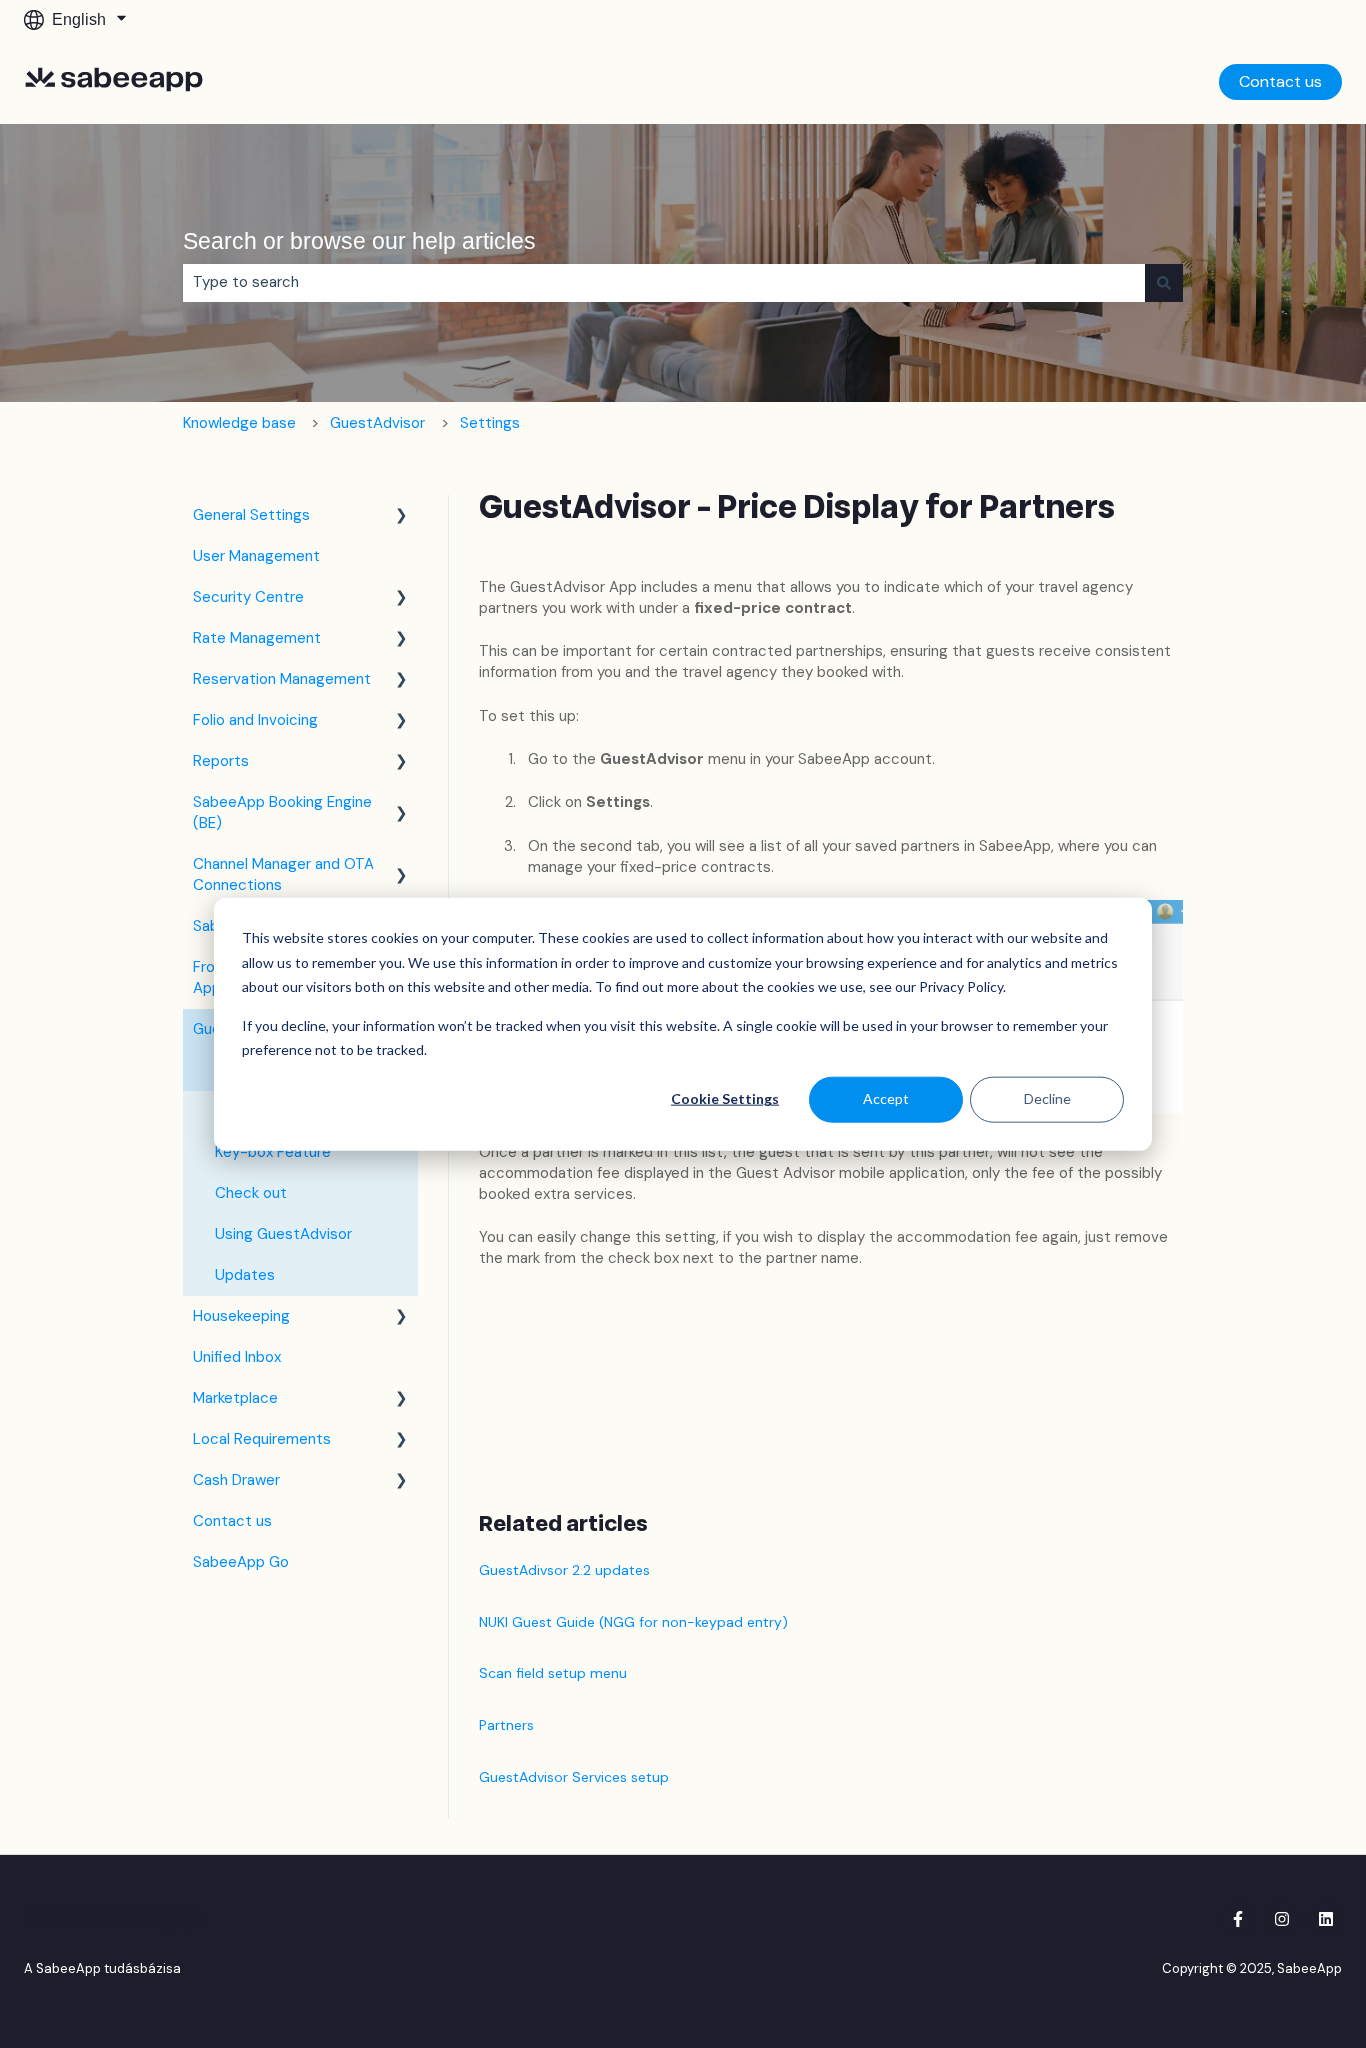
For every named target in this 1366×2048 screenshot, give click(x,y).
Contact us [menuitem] (232, 1521)
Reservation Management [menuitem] (282, 679)
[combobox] (664, 282)
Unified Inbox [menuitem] (237, 1357)
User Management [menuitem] (256, 556)
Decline (1047, 1098)
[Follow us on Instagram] (1282, 1919)
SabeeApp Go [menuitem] (241, 1562)
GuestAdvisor (377, 423)
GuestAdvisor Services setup (574, 1777)
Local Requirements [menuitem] (262, 1439)
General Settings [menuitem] (251, 515)
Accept (886, 1098)
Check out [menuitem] (251, 1193)
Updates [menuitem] (245, 1275)
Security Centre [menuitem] (248, 597)
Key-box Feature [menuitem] (273, 1152)
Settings (490, 423)
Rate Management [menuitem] (257, 638)
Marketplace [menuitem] (235, 1398)
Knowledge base (239, 423)
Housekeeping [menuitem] (241, 1316)
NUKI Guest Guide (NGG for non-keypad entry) (633, 1622)
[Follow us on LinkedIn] (1326, 1919)
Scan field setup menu (553, 1673)
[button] (402, 517)
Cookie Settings (725, 1098)
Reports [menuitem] (221, 761)
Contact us (1280, 81)
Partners (506, 1725)
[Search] (1164, 282)
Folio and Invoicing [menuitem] (255, 720)
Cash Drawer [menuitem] (236, 1480)
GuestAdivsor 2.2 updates (564, 1570)
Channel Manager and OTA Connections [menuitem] (283, 874)
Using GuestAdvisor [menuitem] (283, 1234)
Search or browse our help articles (359, 241)
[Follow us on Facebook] (1238, 1919)
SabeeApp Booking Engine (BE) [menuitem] (282, 812)
